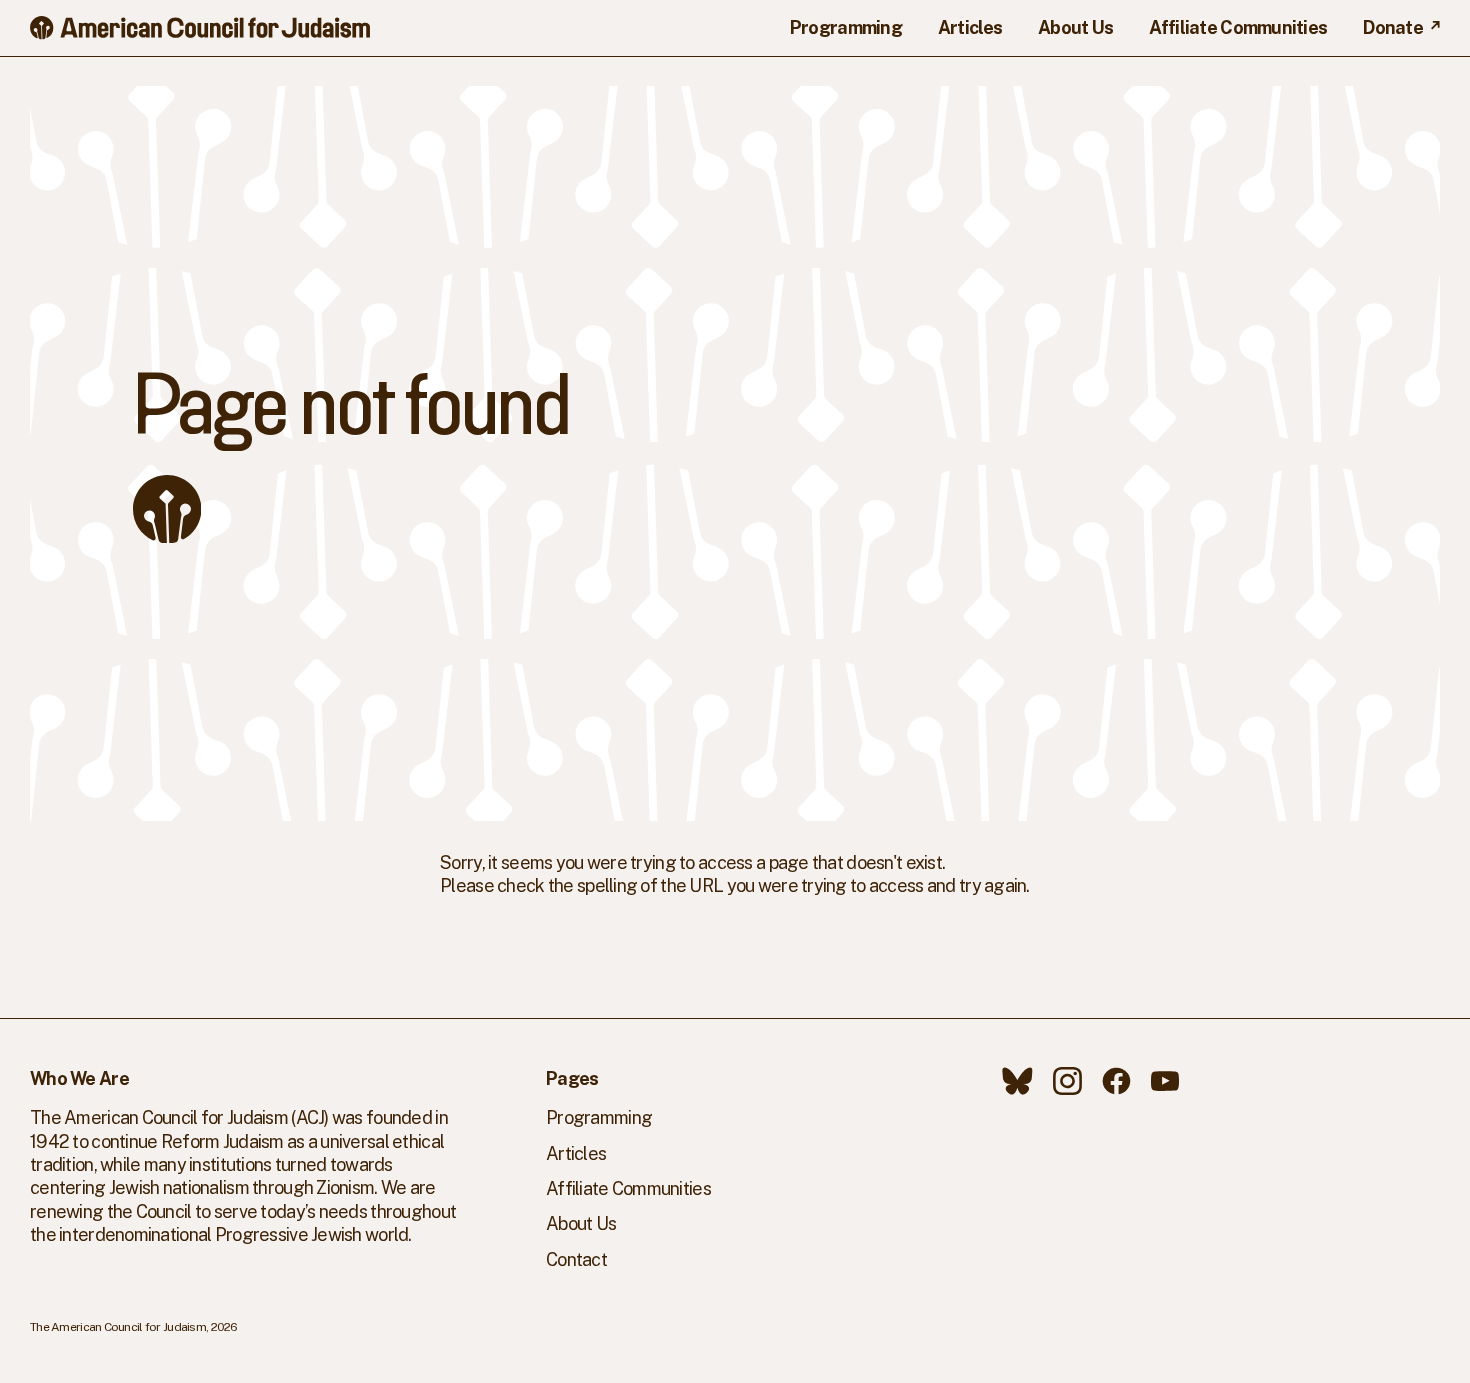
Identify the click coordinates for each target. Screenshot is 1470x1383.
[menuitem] (846, 28)
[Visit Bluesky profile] (1017, 1081)
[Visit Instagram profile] (1067, 1081)
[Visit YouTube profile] (1165, 1081)
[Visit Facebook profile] (1116, 1081)
